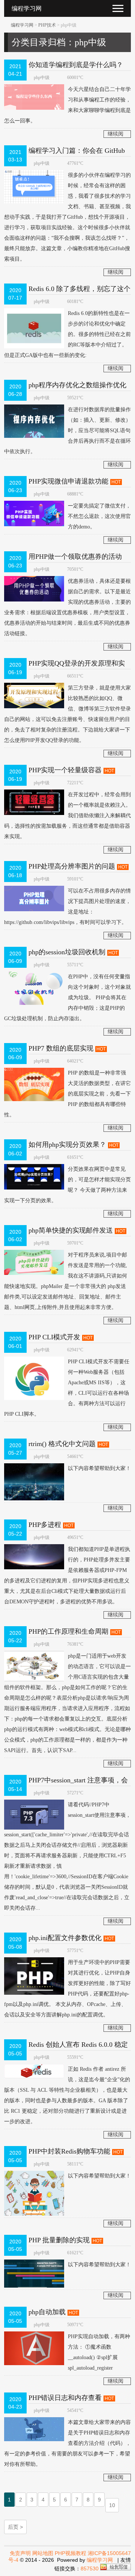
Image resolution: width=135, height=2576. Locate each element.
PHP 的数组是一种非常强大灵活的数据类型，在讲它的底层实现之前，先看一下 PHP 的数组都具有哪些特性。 (67, 1094)
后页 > (15, 2527)
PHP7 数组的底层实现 (61, 1048)
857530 (90, 2569)
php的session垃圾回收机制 (67, 952)
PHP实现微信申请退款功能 (68, 481)
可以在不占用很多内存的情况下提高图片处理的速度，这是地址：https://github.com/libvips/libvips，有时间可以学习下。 (67, 907)
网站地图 (43, 2553)
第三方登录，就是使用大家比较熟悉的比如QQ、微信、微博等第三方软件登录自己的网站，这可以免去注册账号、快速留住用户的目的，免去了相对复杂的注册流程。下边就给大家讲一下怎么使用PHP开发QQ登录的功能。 (67, 714)
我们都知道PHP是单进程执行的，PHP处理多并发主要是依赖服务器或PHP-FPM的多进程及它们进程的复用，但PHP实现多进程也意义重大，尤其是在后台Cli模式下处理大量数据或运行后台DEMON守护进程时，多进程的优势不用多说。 (67, 1575)
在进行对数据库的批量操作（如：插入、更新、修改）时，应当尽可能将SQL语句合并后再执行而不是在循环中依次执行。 (67, 431)
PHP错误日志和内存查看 (65, 2398)
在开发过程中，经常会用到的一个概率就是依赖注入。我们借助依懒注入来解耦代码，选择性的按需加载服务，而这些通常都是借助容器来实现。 (67, 816)
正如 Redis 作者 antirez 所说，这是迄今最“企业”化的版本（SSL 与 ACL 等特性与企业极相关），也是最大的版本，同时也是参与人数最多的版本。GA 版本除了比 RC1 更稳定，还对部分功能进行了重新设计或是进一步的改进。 (67, 2095)
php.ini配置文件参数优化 (65, 1938)
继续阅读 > (115, 134)
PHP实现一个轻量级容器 (65, 770)
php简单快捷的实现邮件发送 (71, 1230)
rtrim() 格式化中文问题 (62, 1444)
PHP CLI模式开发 (54, 1337)
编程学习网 (22, 25)
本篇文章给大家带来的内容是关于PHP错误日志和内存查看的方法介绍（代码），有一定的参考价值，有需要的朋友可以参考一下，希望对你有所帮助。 (67, 2443)
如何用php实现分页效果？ (67, 1145)
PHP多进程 (45, 1525)
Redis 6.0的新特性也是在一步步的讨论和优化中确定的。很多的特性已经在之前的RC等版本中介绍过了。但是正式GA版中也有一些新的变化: (67, 334)
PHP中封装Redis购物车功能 (69, 2151)
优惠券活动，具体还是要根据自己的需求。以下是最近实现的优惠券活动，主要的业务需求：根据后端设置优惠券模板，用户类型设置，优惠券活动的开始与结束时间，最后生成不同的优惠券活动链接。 (67, 607)
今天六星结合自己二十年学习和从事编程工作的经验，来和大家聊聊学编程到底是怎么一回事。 (67, 105)
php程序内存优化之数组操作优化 (77, 385)
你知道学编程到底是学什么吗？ (76, 65)
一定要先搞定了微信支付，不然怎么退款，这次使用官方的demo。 (99, 516)
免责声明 (20, 2553)
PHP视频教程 (70, 2553)
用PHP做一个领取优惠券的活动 (75, 557)
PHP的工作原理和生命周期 (68, 1631)
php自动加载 (47, 2312)
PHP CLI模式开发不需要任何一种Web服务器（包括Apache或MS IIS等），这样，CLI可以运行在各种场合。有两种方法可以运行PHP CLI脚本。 (67, 1388)
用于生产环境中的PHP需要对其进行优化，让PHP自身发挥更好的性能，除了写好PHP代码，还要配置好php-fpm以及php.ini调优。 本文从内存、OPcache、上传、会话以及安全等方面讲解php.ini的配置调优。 (67, 1989)
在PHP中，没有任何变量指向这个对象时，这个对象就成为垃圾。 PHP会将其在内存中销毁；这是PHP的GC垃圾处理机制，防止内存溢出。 (67, 998)
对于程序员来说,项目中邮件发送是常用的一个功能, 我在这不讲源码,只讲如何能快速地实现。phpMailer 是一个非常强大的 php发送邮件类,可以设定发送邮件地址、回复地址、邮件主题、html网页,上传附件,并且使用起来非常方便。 (66, 1281)
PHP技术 (47, 25)
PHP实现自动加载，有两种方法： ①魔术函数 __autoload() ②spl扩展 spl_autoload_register (99, 2352)
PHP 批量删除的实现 (59, 2240)
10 (112, 2505)
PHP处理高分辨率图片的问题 (72, 866)
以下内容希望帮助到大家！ (99, 1468)
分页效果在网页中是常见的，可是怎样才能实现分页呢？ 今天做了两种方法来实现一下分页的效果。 (67, 1185)
